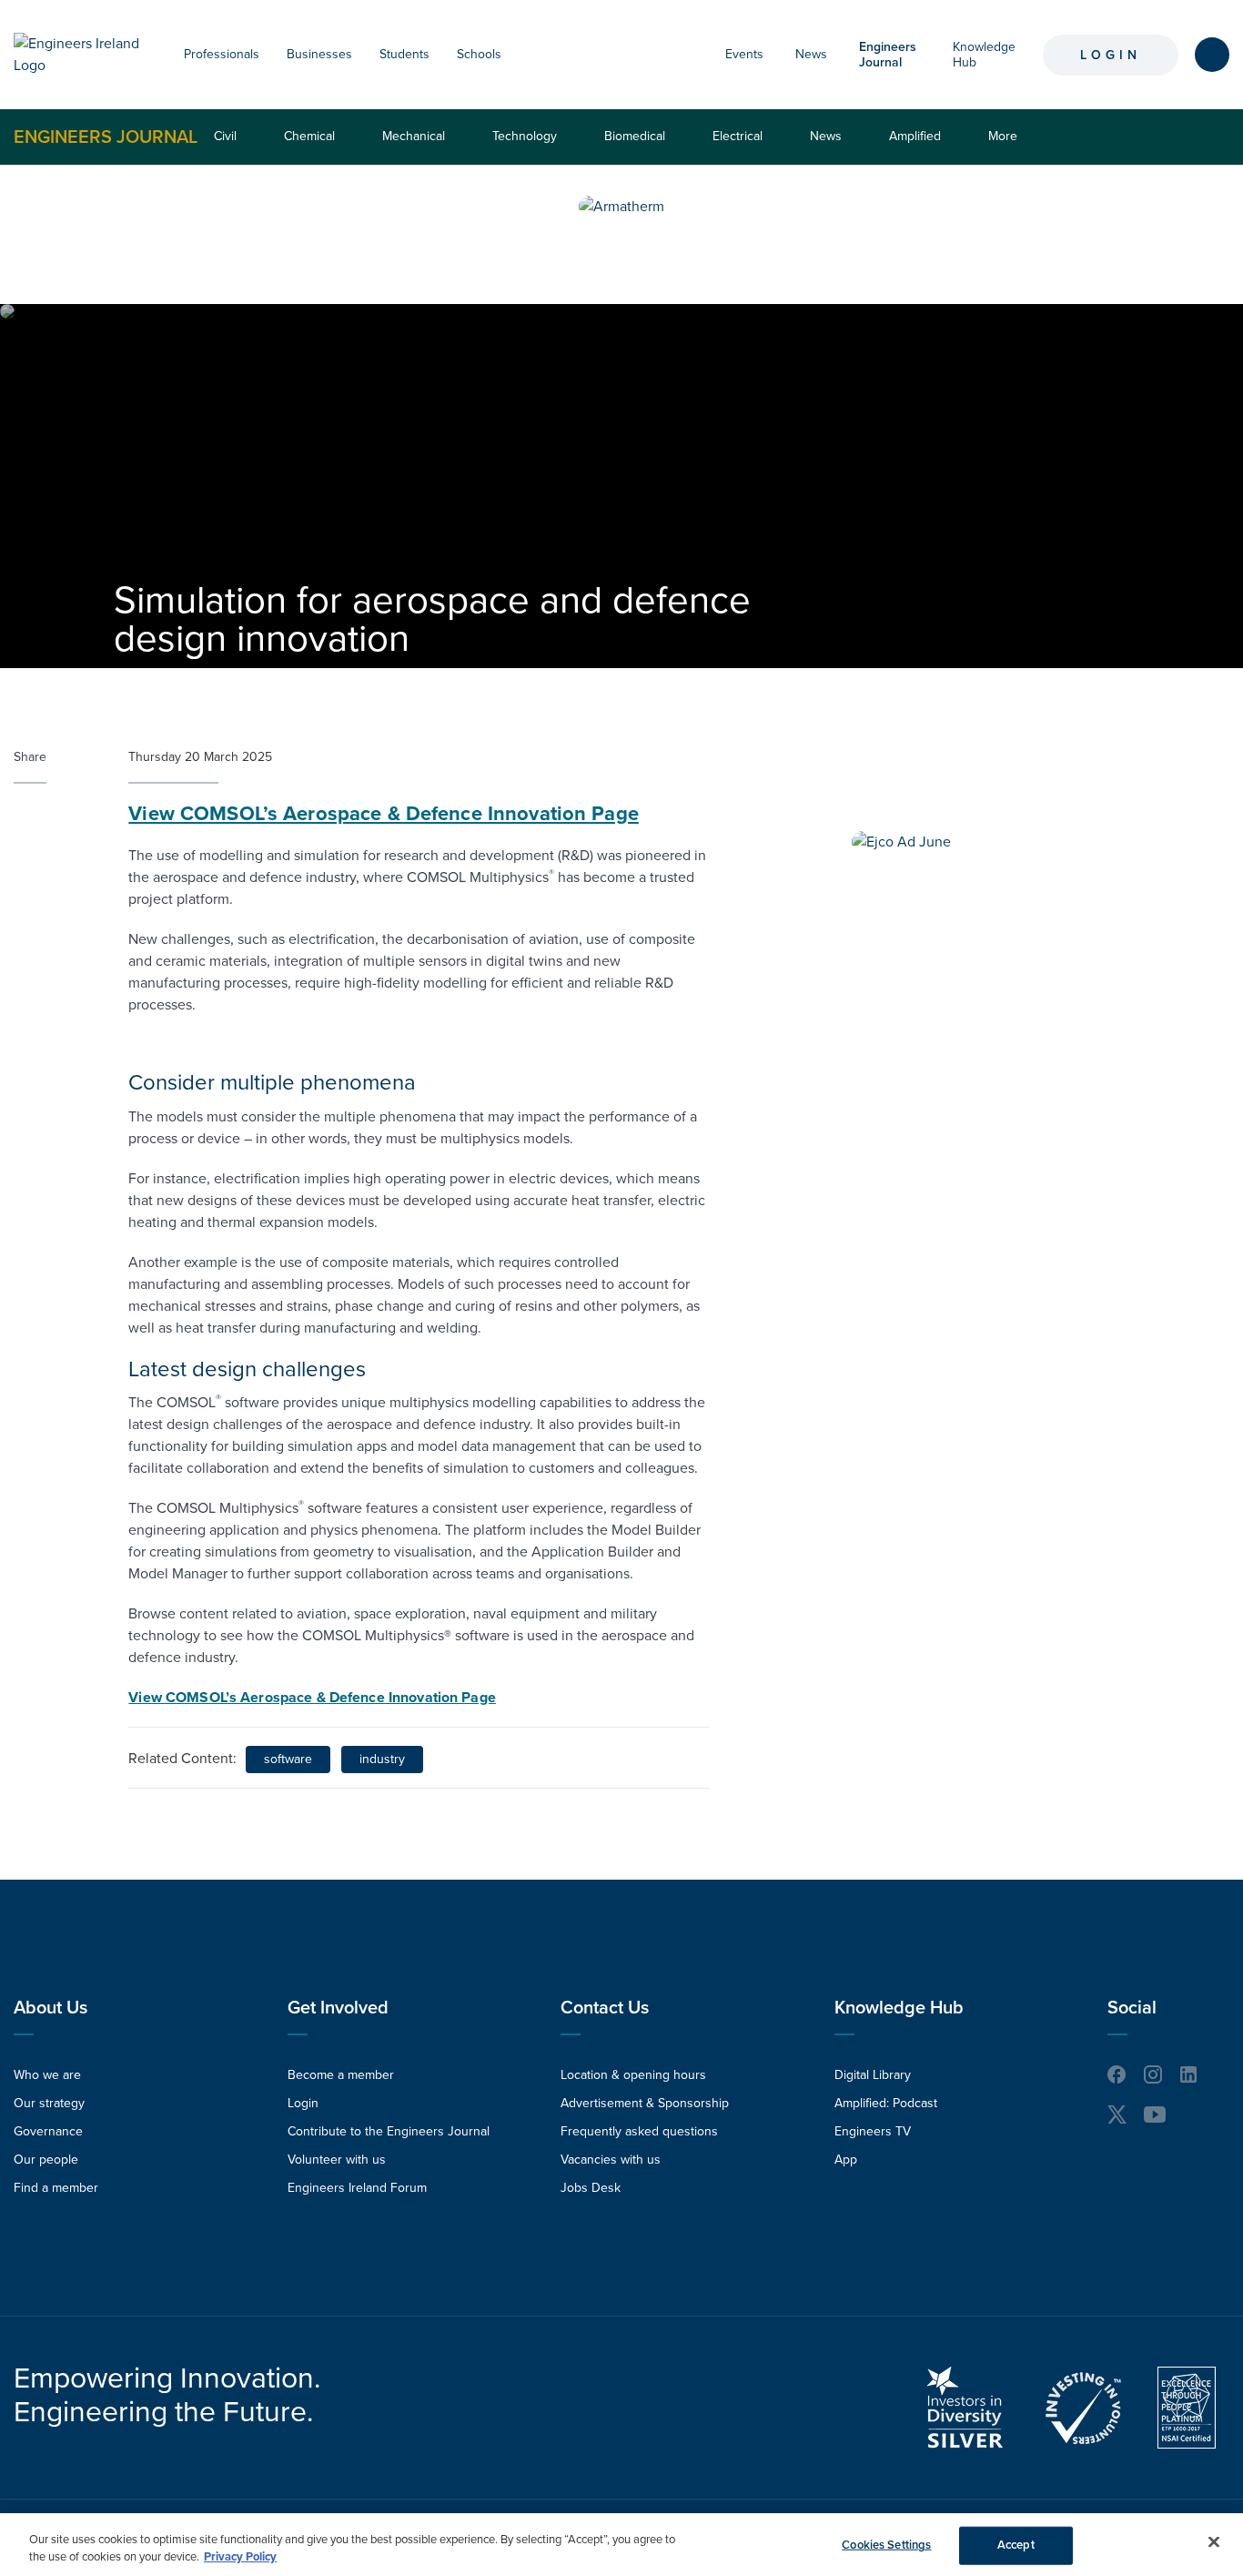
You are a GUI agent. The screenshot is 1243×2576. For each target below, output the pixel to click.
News (811, 54)
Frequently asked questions (639, 2131)
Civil (225, 136)
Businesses (319, 54)
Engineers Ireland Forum (357, 2188)
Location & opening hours (633, 2075)
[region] (621, 2545)
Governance (48, 2131)
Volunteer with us (337, 2160)
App (846, 2160)
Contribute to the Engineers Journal (389, 2131)
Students (404, 54)
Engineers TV (873, 2131)
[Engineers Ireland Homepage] (81, 55)
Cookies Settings (886, 2545)
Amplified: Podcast (886, 2103)
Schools (479, 54)
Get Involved (338, 2008)
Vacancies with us (611, 2160)
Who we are (47, 2075)
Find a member (56, 2188)
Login (1111, 55)
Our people (46, 2160)
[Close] (1214, 2542)
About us (51, 2008)
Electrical (738, 136)
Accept (1016, 2545)
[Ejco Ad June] (901, 842)
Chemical (309, 136)
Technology (525, 136)
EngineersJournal (888, 55)
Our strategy (49, 2103)
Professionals (222, 54)
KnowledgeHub (984, 55)
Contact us (605, 2008)
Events (744, 54)
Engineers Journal (106, 137)
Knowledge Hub (899, 2008)
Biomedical (635, 136)
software (288, 1759)
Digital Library (873, 2075)
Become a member (341, 2075)
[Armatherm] (621, 207)
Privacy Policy (240, 2557)
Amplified (915, 136)
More (1007, 146)
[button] (268, 55)
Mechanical (414, 136)
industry (382, 1759)
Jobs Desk (591, 2188)
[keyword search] (1212, 55)
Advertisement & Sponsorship (645, 2103)
